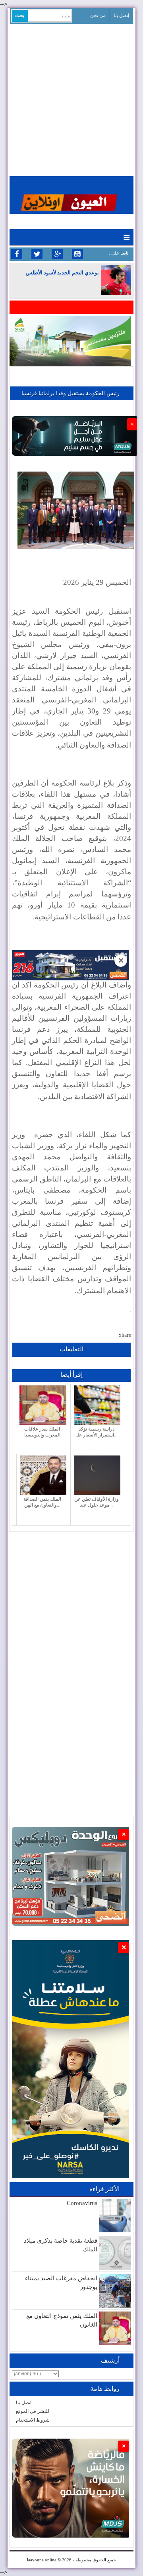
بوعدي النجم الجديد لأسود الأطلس (62, 273)
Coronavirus (82, 2203)
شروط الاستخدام (33, 2420)
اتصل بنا (24, 2403)
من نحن (98, 15)
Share (125, 1335)
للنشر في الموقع (33, 2411)
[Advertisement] (71, 99)
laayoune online (42, 2560)
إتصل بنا (121, 15)
